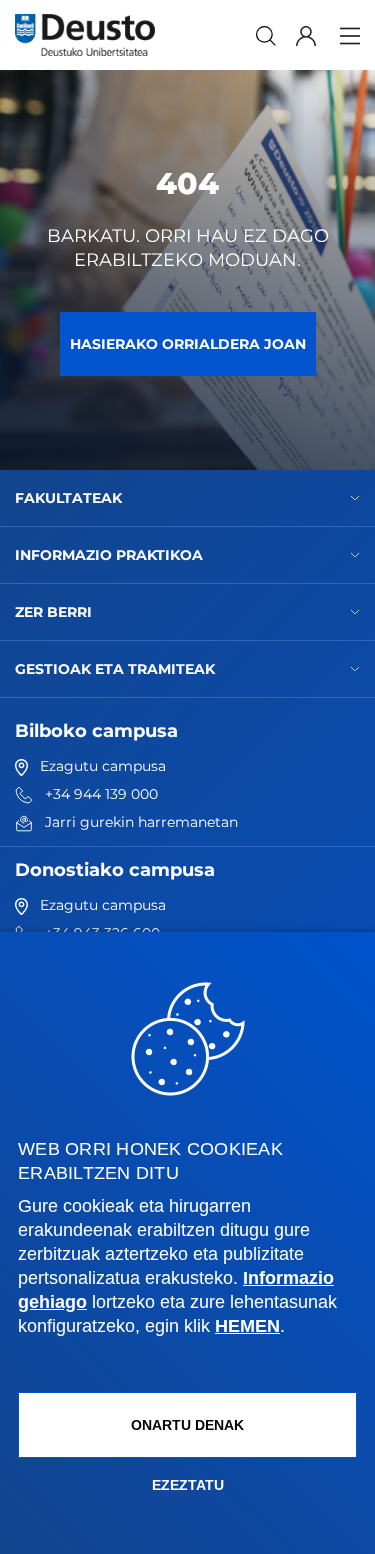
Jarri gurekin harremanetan (141, 822)
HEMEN (247, 1326)
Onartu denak (187, 1425)
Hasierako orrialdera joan (188, 344)
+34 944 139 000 (101, 794)
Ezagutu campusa (103, 766)
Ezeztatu (188, 1485)
